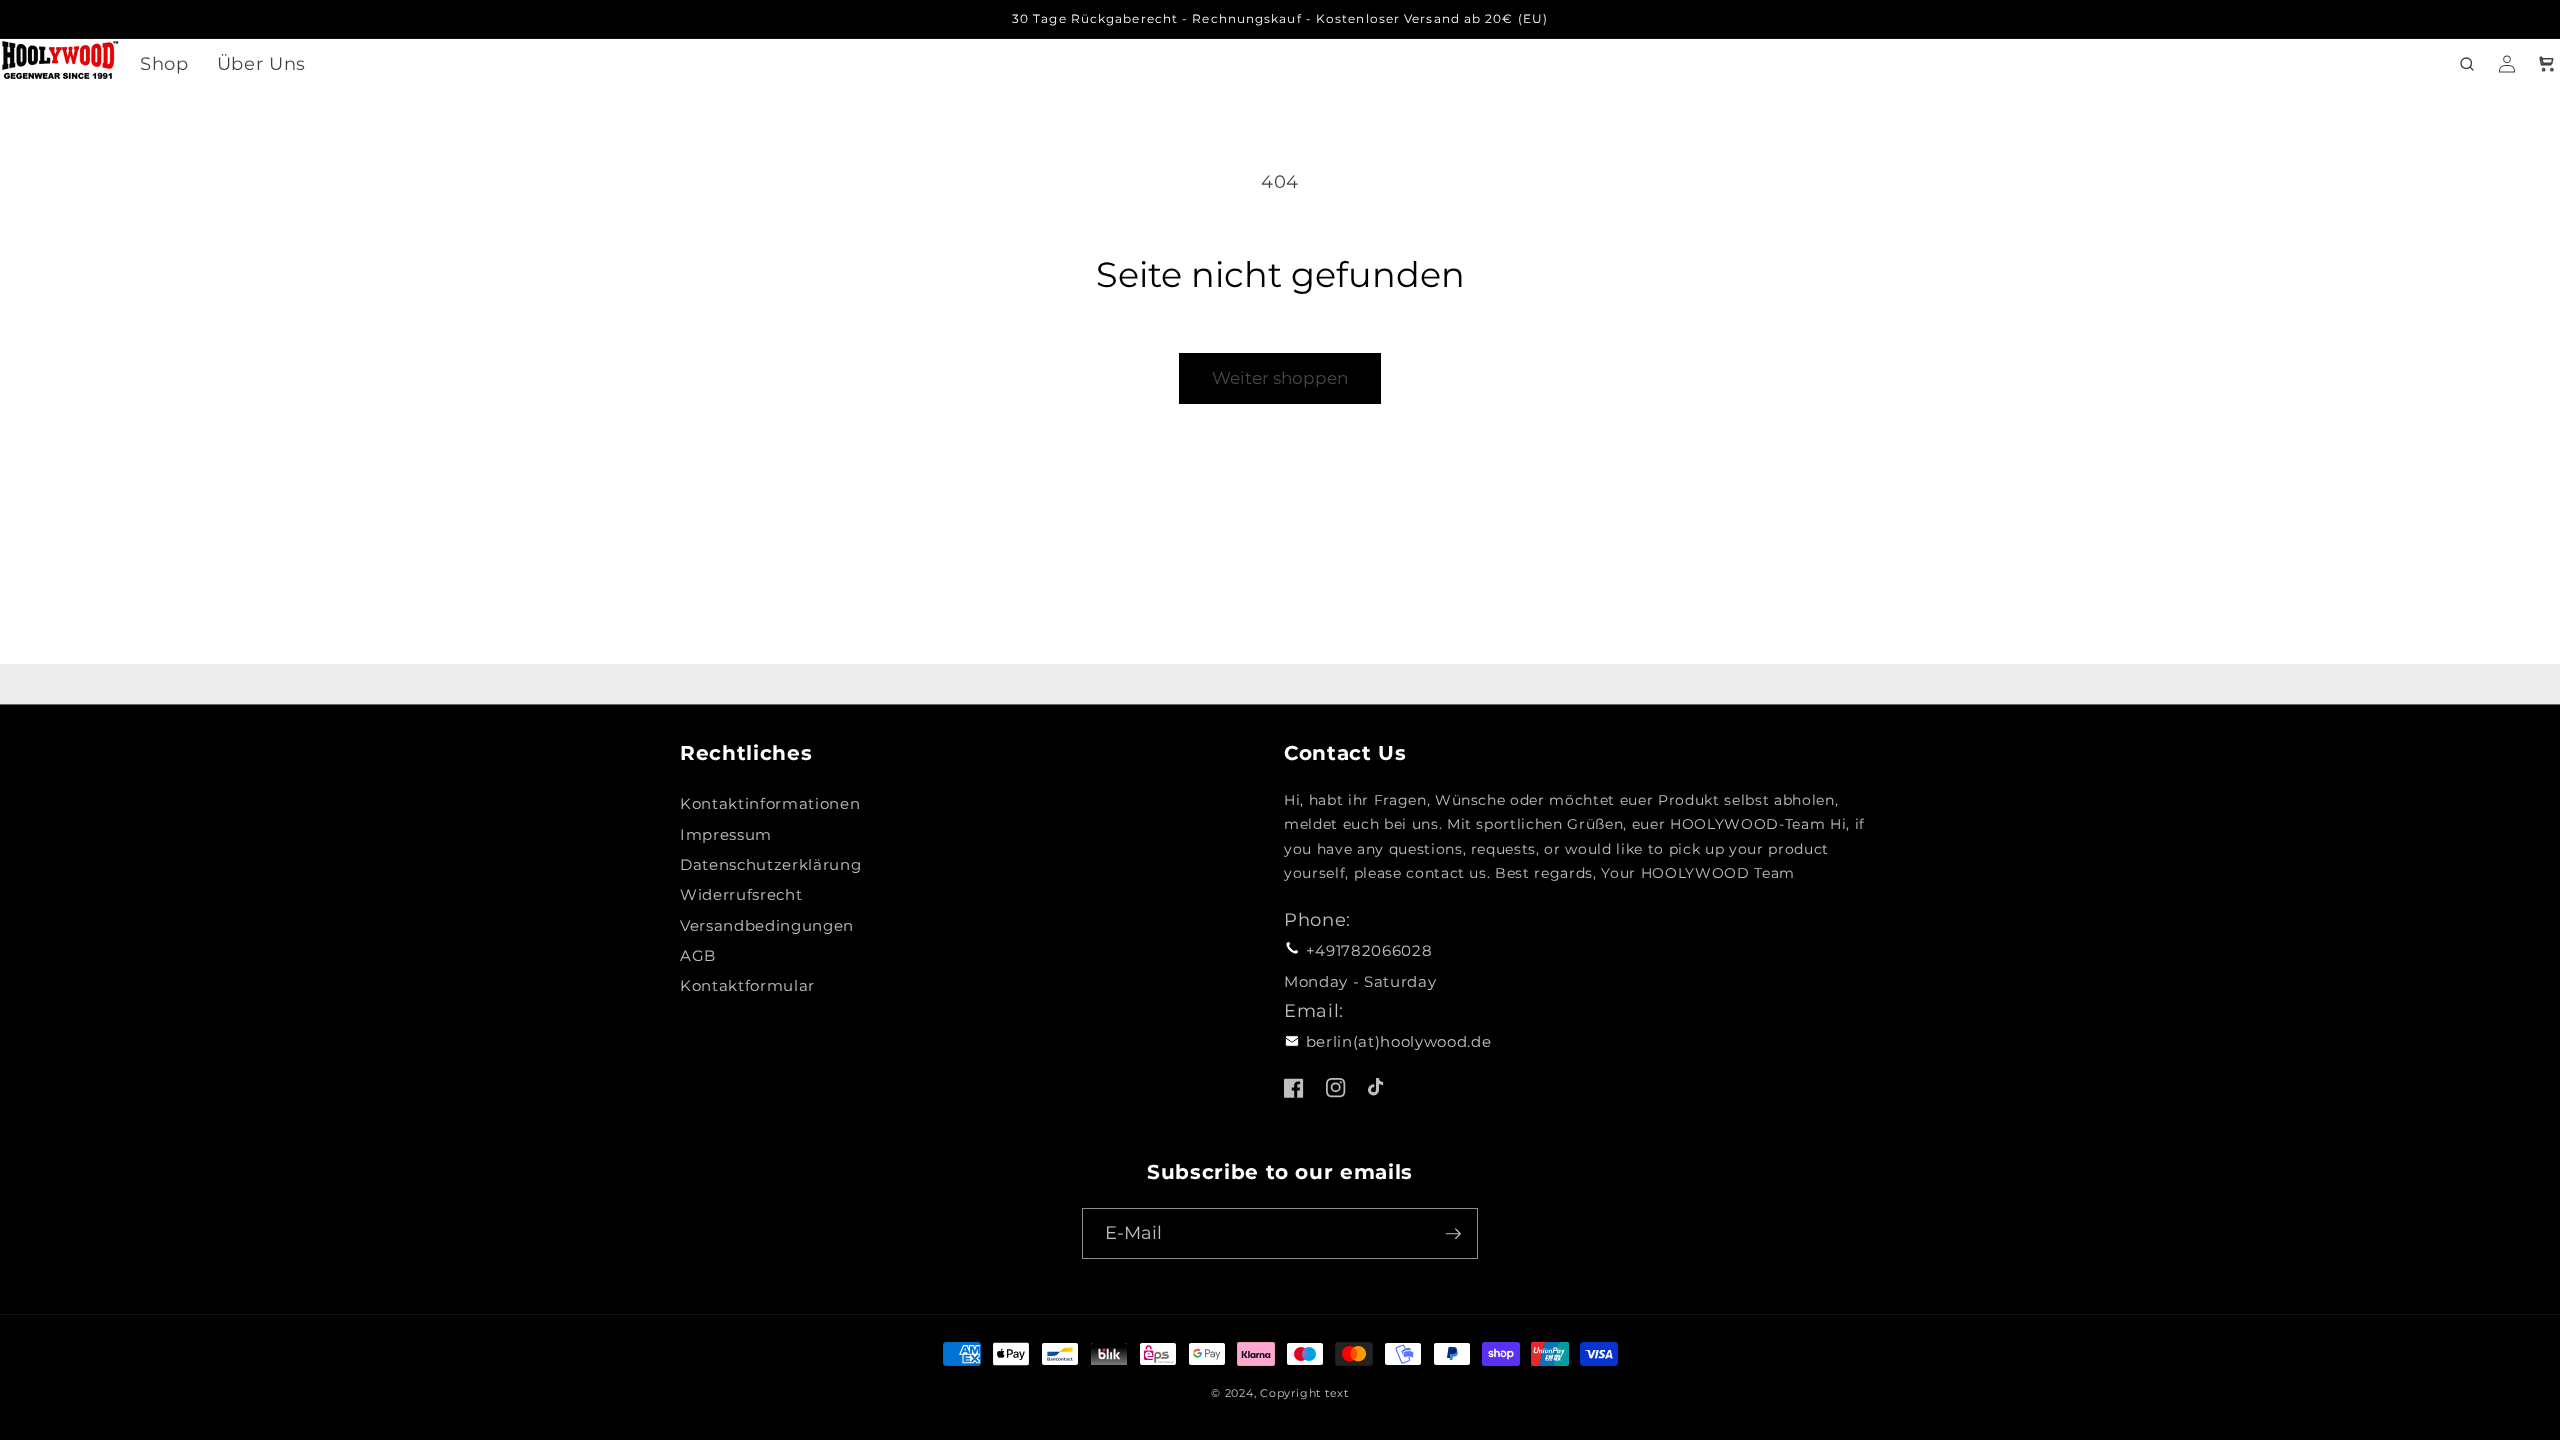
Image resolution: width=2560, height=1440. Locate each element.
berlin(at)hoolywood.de (1399, 1041)
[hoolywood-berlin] (60, 64)
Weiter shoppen (1280, 378)
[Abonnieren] (1453, 1234)
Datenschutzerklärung (770, 864)
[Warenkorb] (2547, 64)
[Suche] (2467, 64)
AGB (698, 955)
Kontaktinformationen (770, 803)
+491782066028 (1369, 950)
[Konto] (2507, 64)
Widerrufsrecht (741, 894)
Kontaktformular (747, 985)
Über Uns (261, 63)
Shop (164, 63)
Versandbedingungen (767, 925)
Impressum (726, 834)
